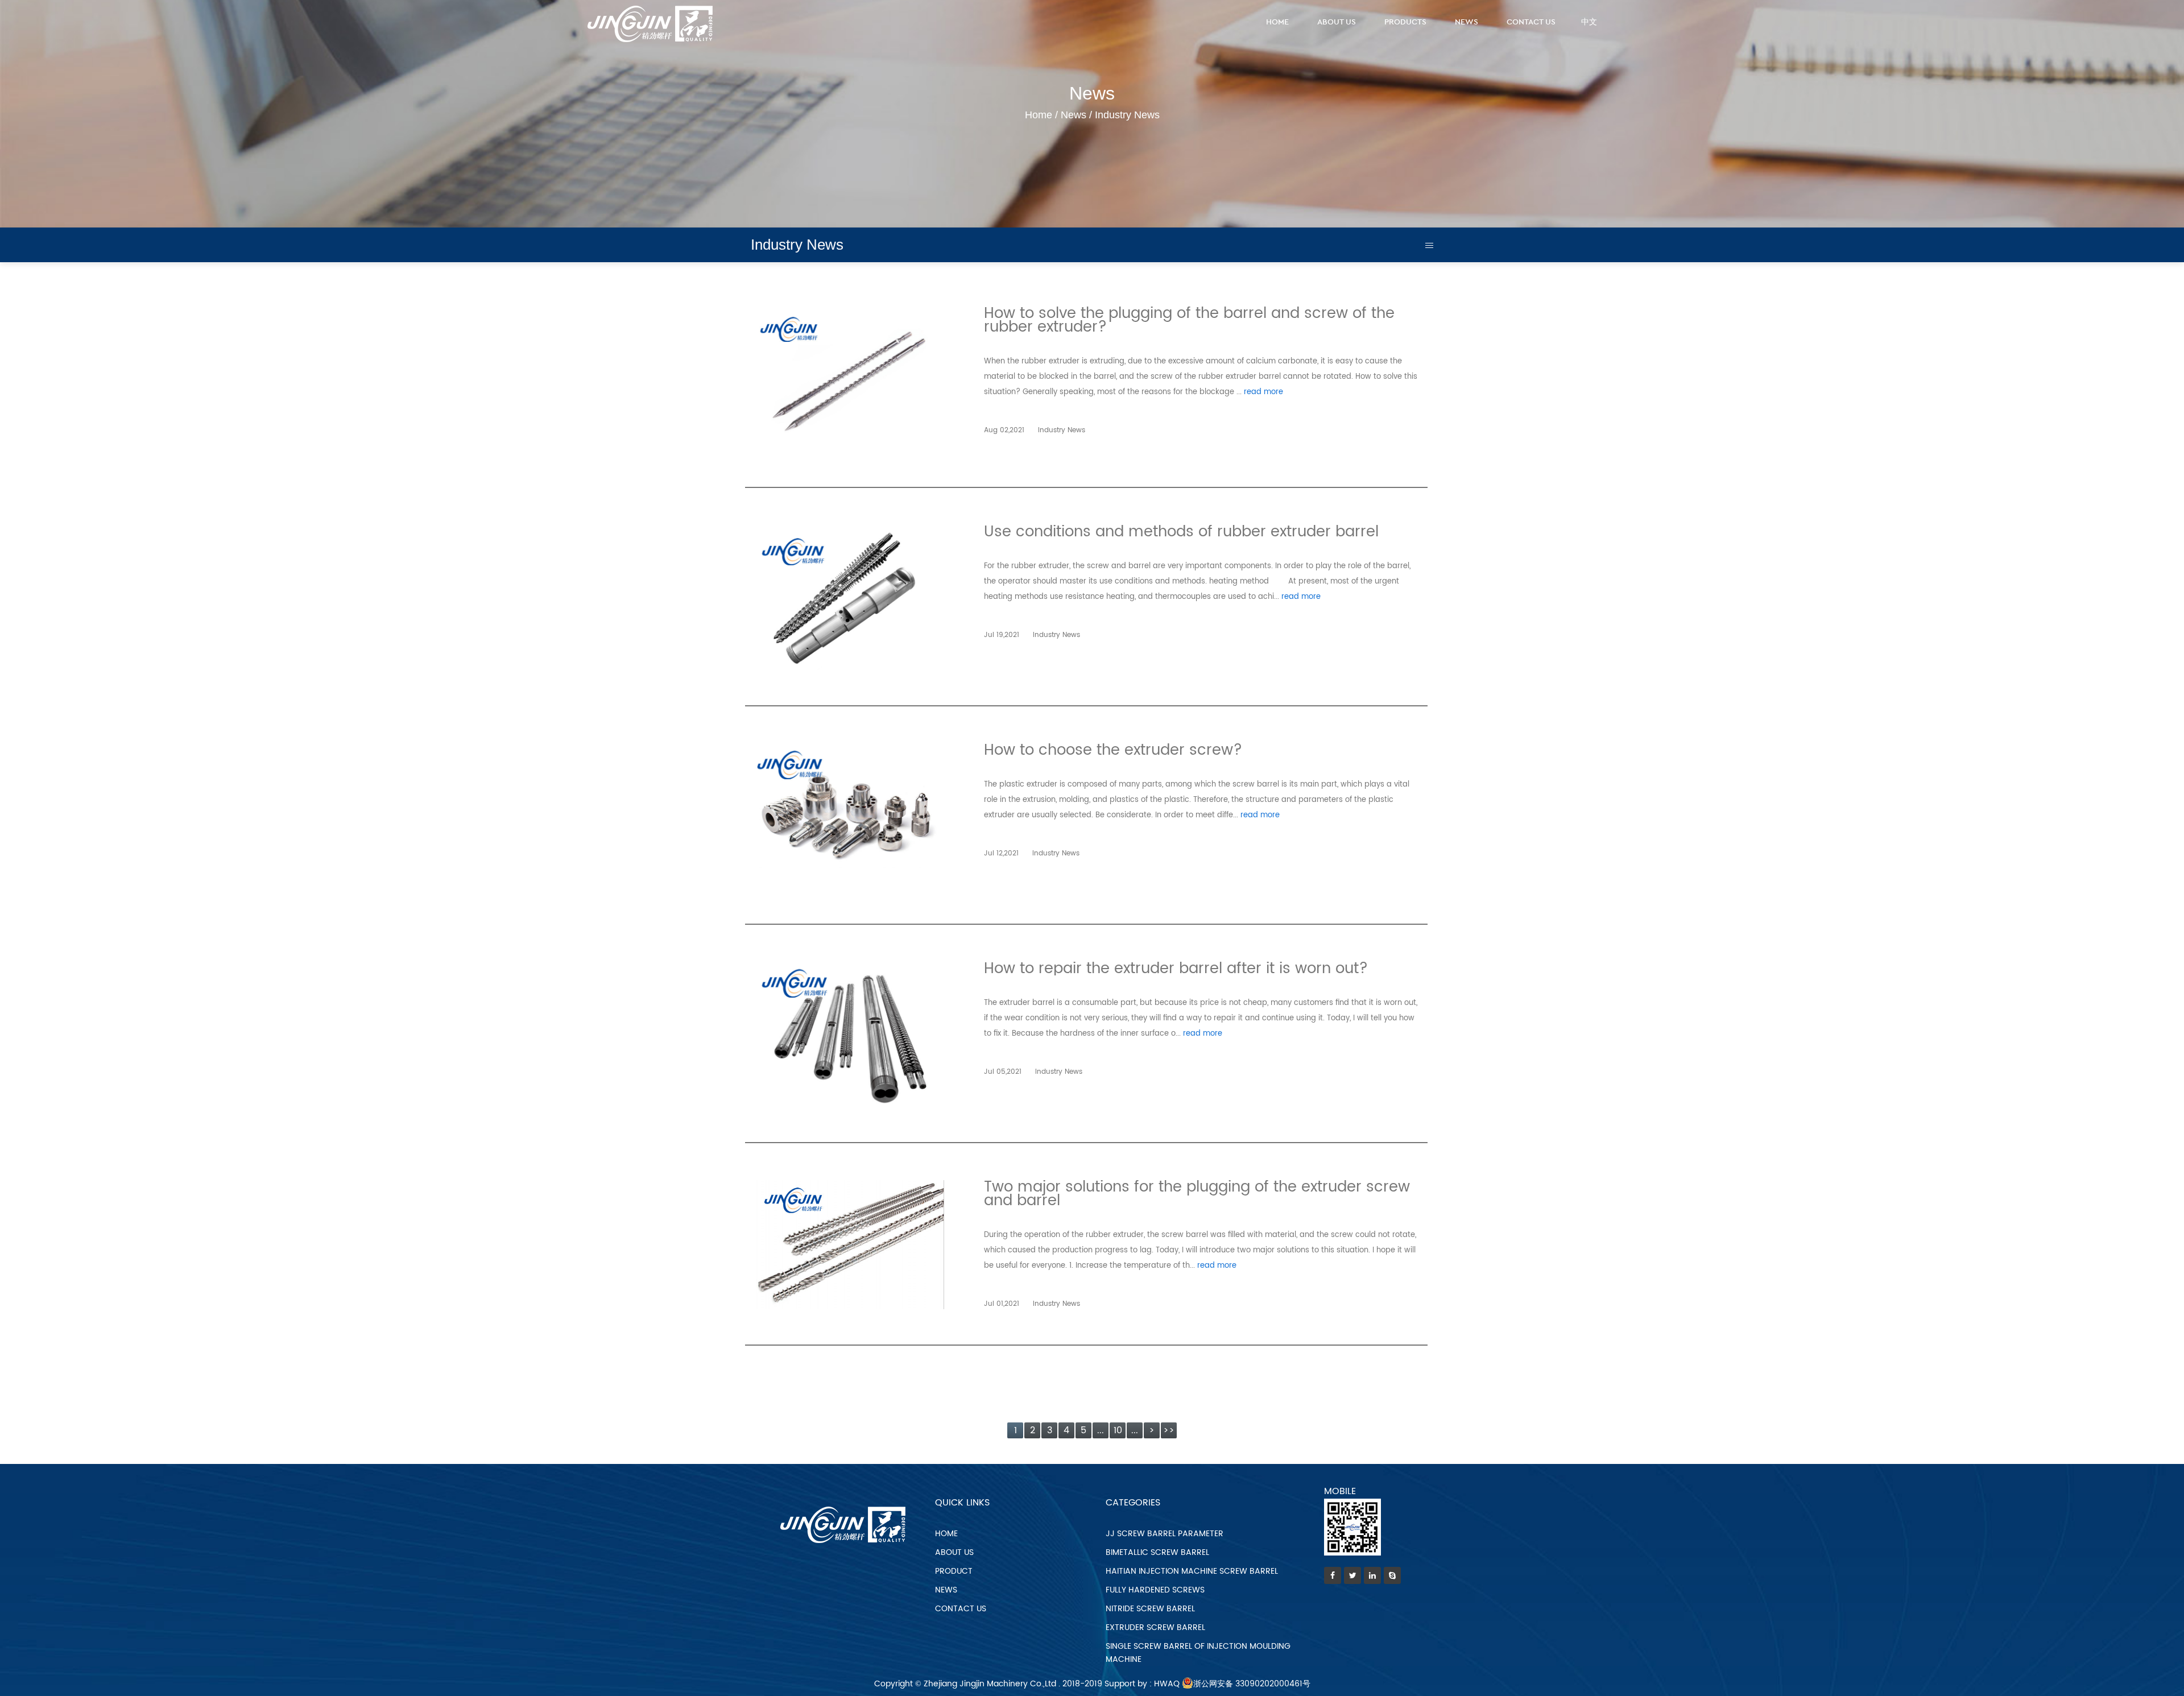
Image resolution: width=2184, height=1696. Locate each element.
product (954, 1571)
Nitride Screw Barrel (1150, 1609)
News (1467, 22)
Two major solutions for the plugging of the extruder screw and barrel (1197, 1194)
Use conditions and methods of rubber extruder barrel (1181, 532)
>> (1169, 1430)
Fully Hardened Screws (1155, 1590)
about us (954, 1552)
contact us (961, 1609)
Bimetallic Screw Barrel (1157, 1552)
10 (1118, 1430)
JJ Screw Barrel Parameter (1165, 1534)
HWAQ (1167, 1684)
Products (1405, 22)
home (946, 1534)
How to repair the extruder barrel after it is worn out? (1176, 969)
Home (1277, 22)
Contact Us (1531, 22)
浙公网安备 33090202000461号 (1252, 1684)
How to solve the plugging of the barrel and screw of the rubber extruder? (1189, 320)
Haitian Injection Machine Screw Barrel (1192, 1571)
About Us (1337, 22)
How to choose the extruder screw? (1113, 750)
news (946, 1590)
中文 (1589, 22)
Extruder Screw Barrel (1155, 1627)
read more (1263, 392)
